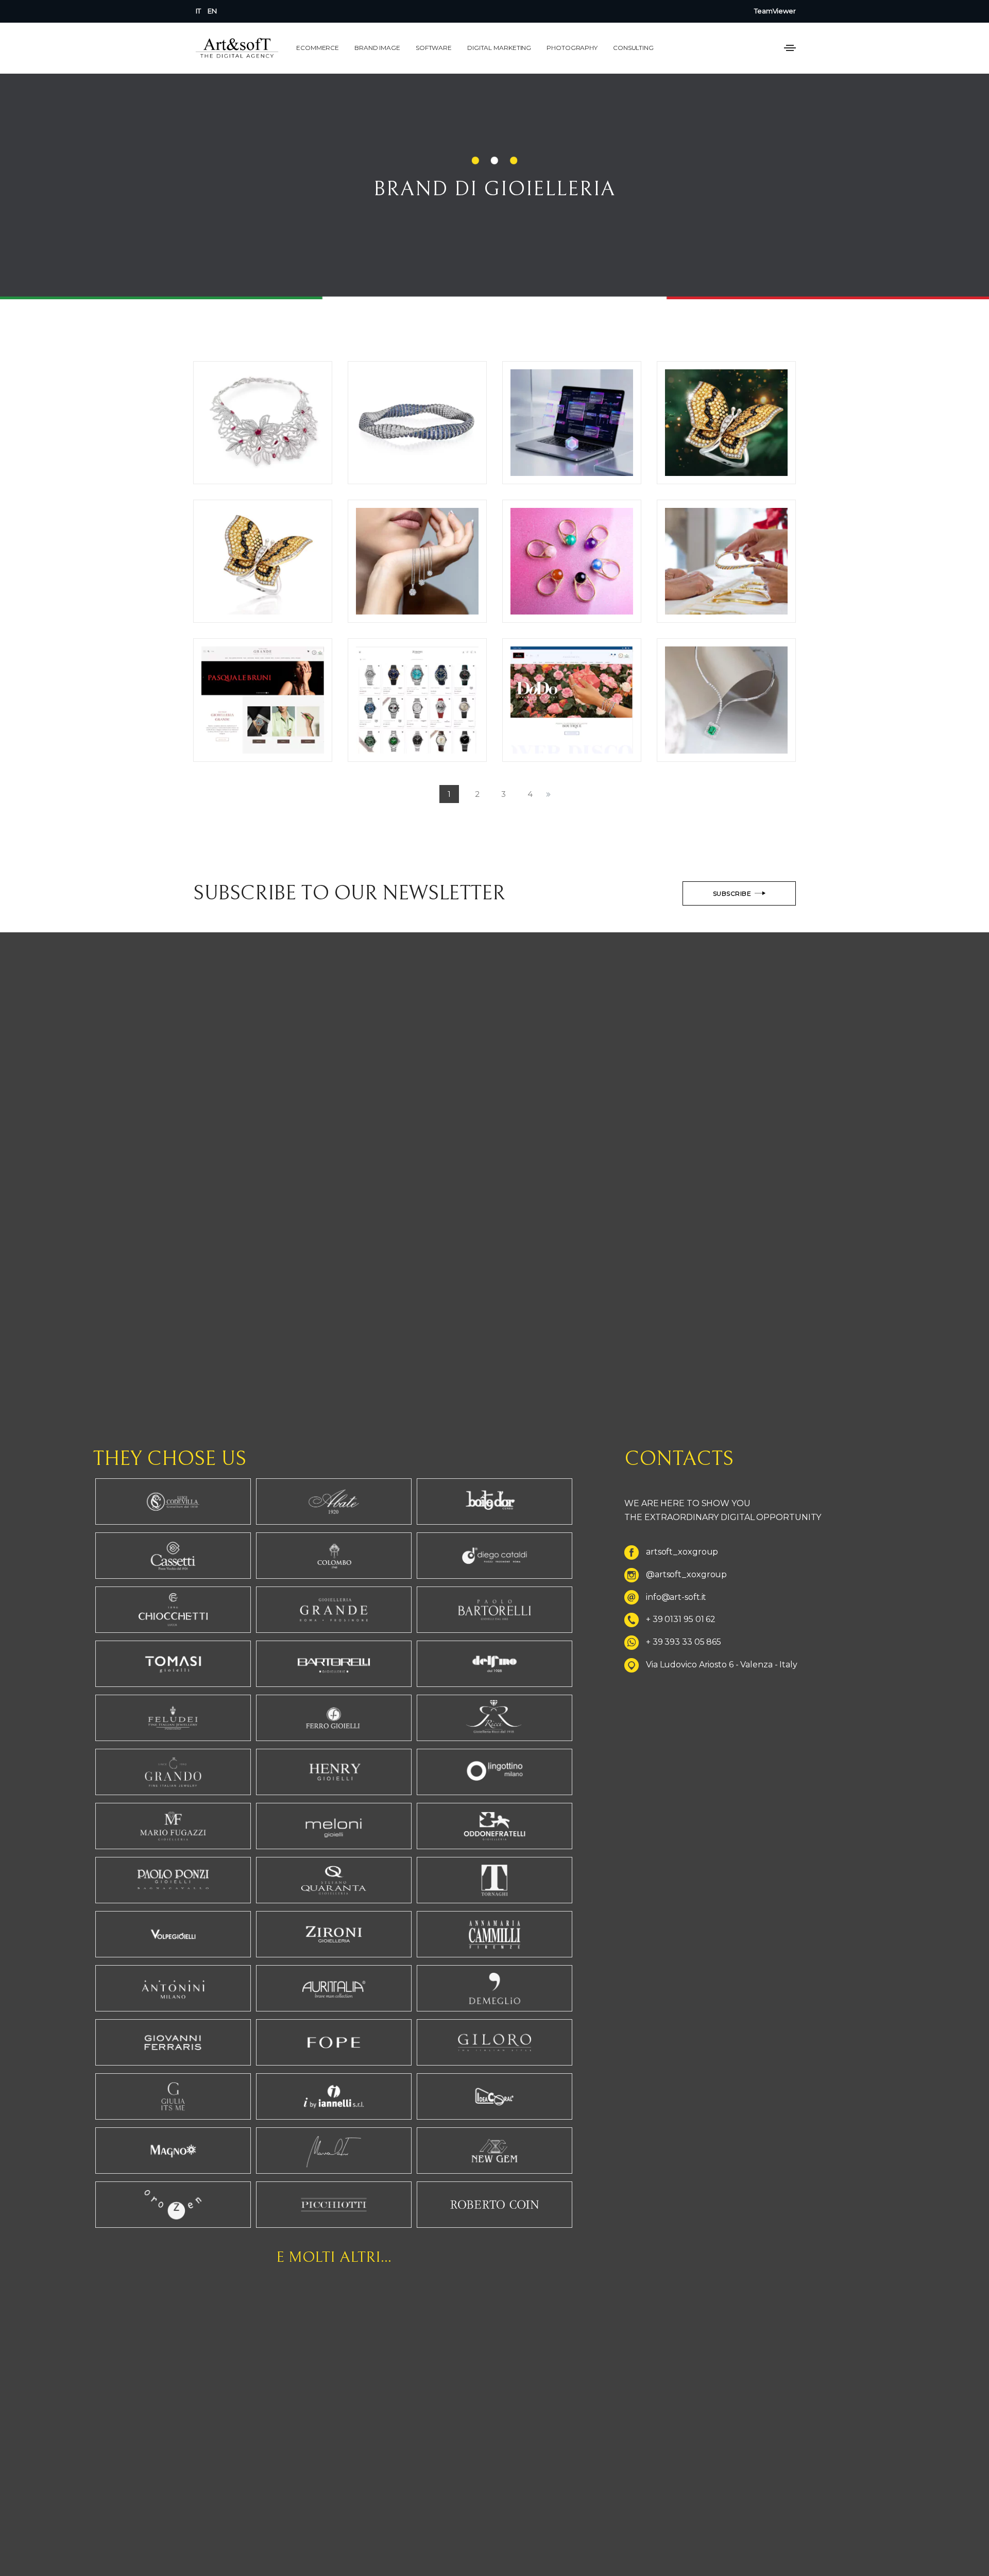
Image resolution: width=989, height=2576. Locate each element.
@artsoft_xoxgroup (686, 1574)
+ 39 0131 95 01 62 (681, 1620)
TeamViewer (775, 11)
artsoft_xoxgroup (682, 1552)
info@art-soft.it (676, 1597)
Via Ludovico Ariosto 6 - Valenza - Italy (722, 1665)
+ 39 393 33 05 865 (684, 1642)
